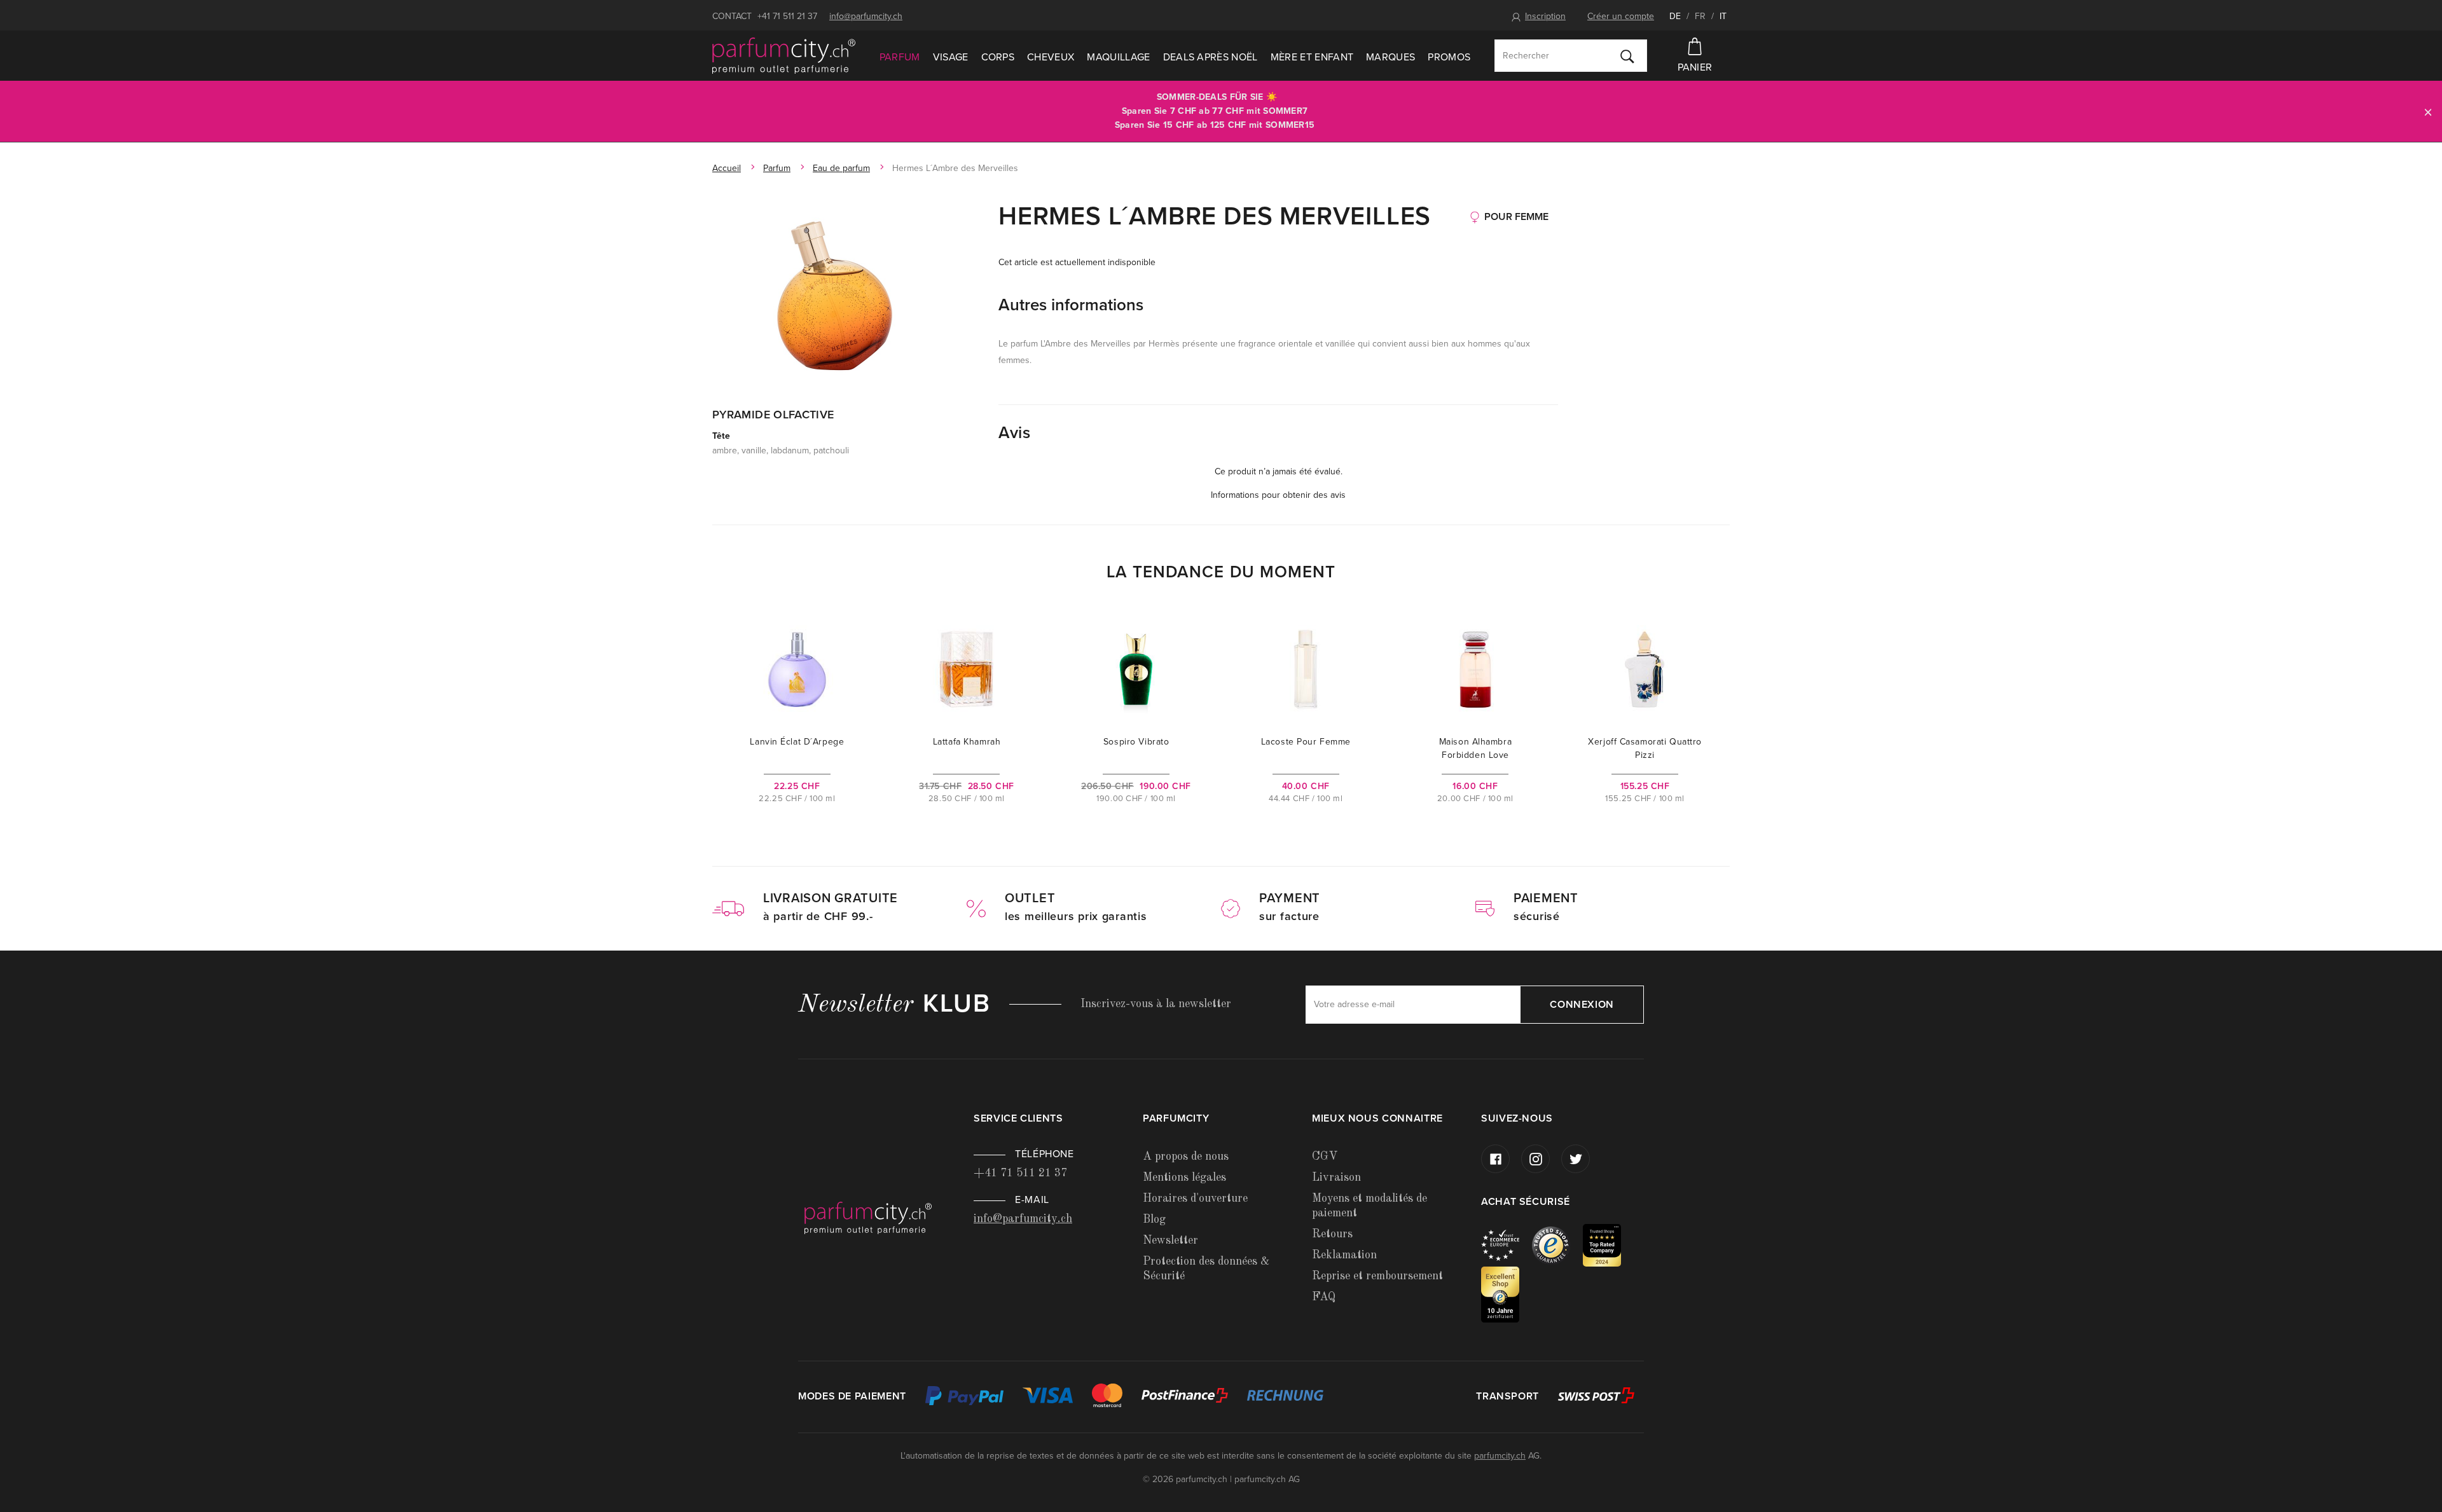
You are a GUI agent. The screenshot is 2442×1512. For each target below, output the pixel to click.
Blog (1154, 1220)
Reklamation (1344, 1255)
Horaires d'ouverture (1195, 1199)
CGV (1325, 1157)
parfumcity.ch (1500, 1456)
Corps (998, 57)
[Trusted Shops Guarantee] (1557, 1245)
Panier (1695, 67)
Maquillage (1118, 57)
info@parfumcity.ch (866, 16)
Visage (951, 57)
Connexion (1582, 1005)
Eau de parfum (841, 168)
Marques (1390, 57)
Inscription (1545, 16)
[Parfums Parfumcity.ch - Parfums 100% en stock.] (784, 56)
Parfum (900, 57)
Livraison (1336, 1178)
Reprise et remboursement (1377, 1276)
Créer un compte (1621, 16)
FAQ (1324, 1297)
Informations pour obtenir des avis (1278, 495)
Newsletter (1170, 1241)
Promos (1449, 57)
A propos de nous (1186, 1157)
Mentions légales (1184, 1178)
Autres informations (1071, 305)
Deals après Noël (1211, 57)
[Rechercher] (1627, 56)
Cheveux (1051, 57)
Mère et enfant (1312, 57)
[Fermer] (2428, 112)
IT (1723, 16)
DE (1675, 16)
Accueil (727, 168)
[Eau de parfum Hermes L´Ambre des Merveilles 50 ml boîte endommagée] (835, 296)
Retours (1332, 1234)
